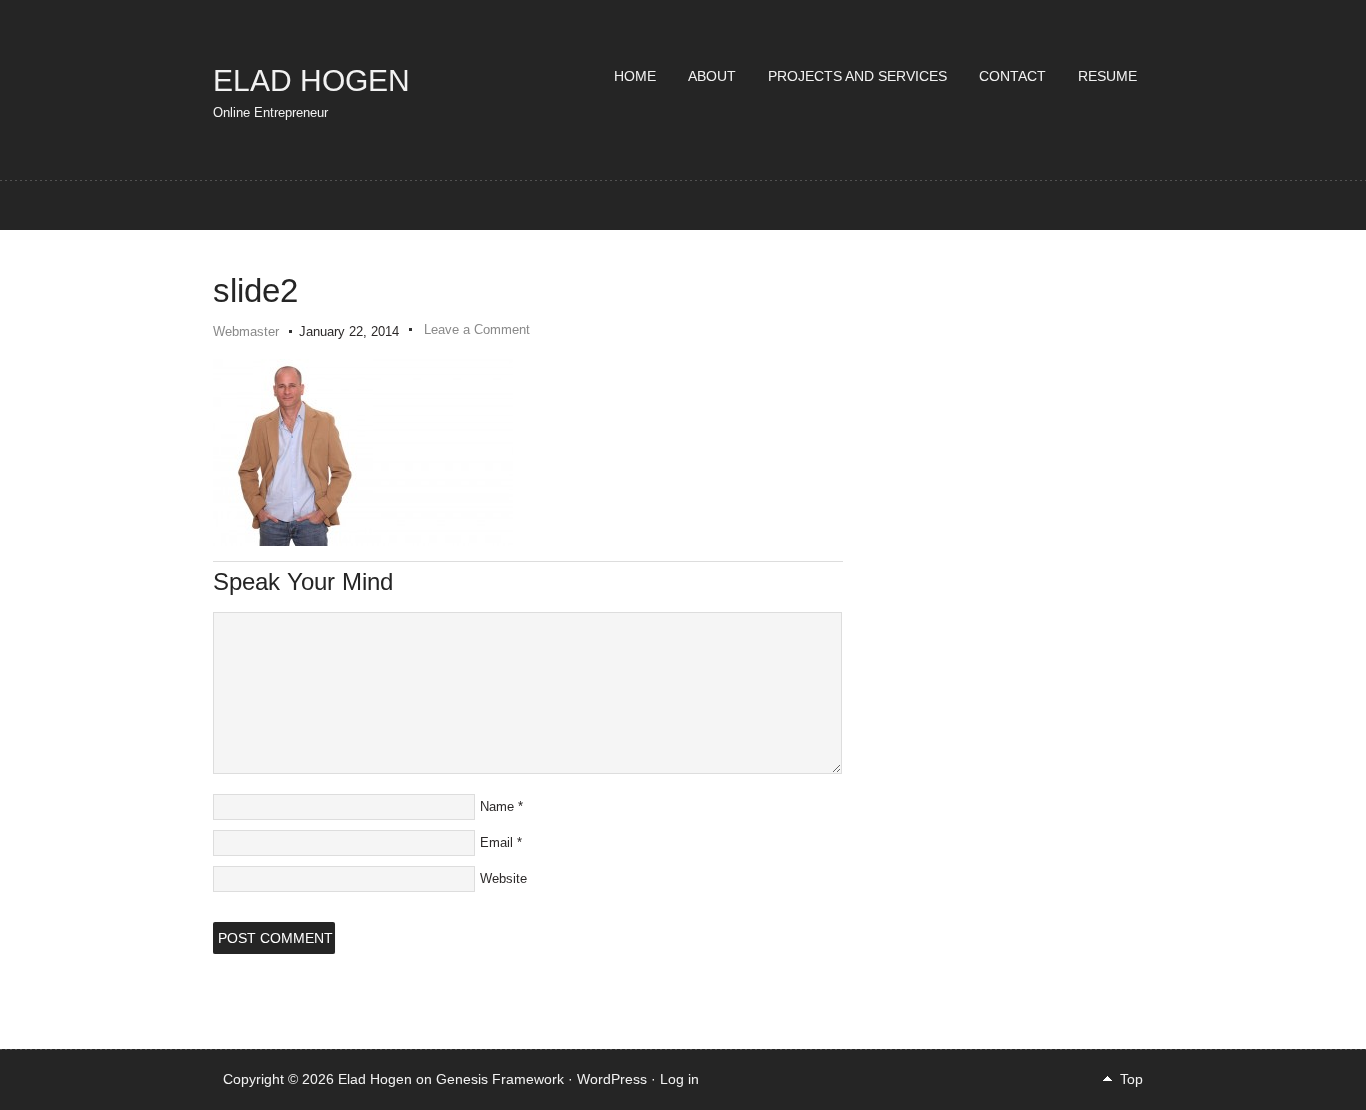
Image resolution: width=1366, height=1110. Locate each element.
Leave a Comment (477, 329)
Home (635, 76)
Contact (1012, 76)
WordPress (612, 1079)
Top (1131, 1079)
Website (503, 878)
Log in (679, 1079)
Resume (1107, 76)
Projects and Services (857, 76)
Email (496, 842)
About (712, 76)
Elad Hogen (311, 80)
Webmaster (246, 331)
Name (497, 806)
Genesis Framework (500, 1079)
